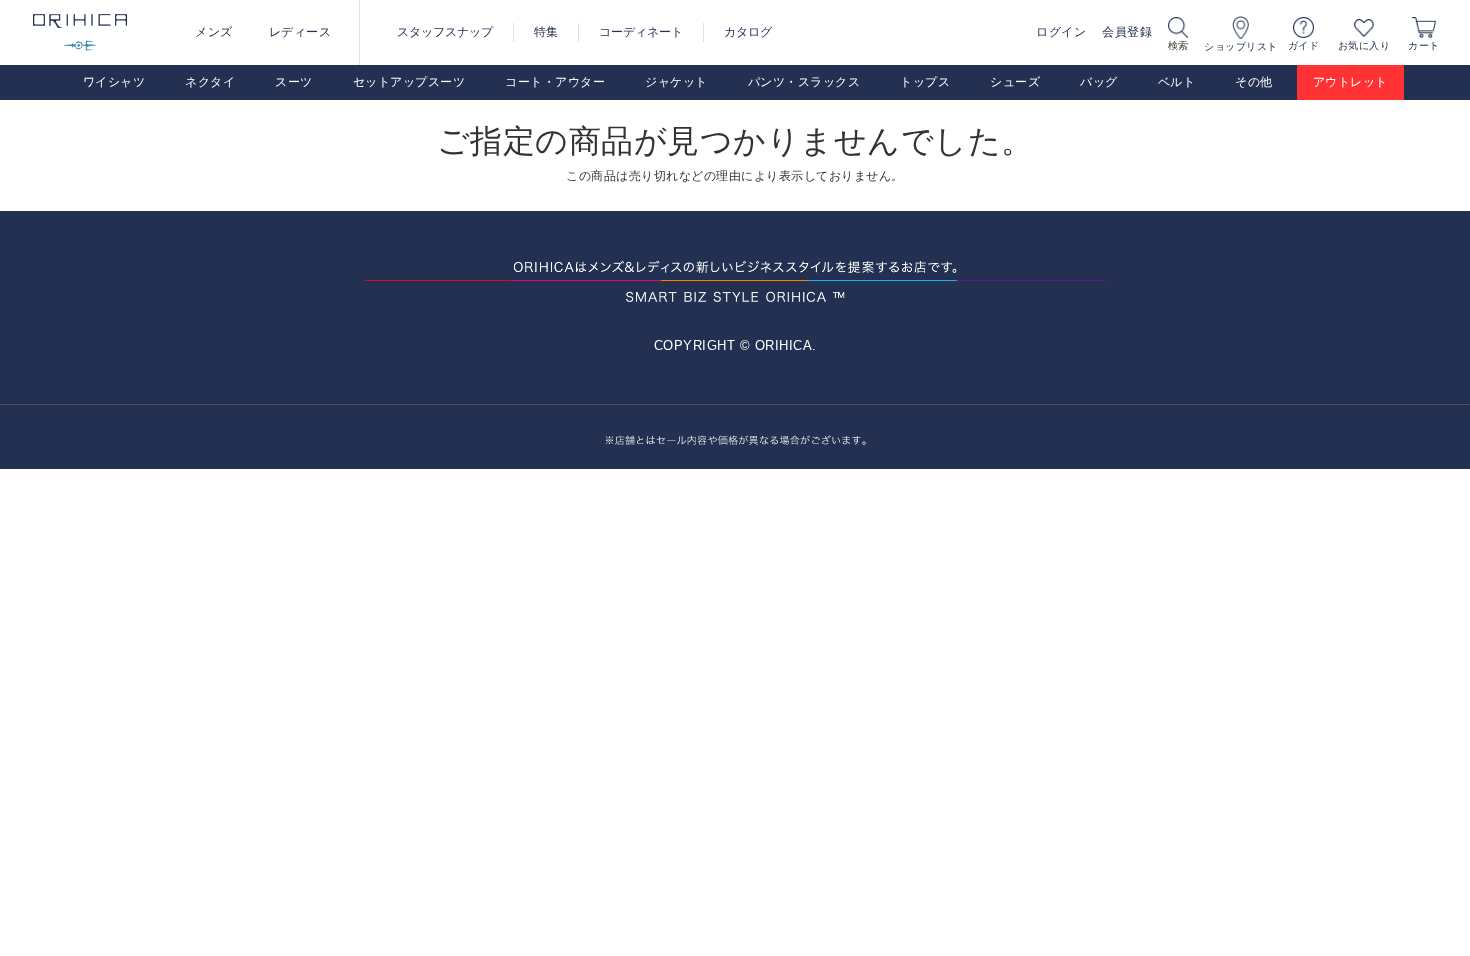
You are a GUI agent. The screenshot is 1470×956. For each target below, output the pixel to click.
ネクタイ (210, 82)
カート (1424, 45)
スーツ (294, 82)
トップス (925, 82)
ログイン (1061, 32)
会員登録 (1127, 32)
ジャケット (676, 82)
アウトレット (1350, 82)
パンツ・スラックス (804, 82)
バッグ (1099, 82)
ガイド (1304, 45)
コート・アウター (555, 82)
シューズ (1015, 82)
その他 (1254, 82)
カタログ (748, 32)
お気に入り (1364, 45)
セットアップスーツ (409, 82)
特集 (546, 32)
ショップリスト (1241, 46)
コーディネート (641, 32)
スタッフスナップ (445, 32)
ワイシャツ (114, 82)
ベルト (1177, 82)
